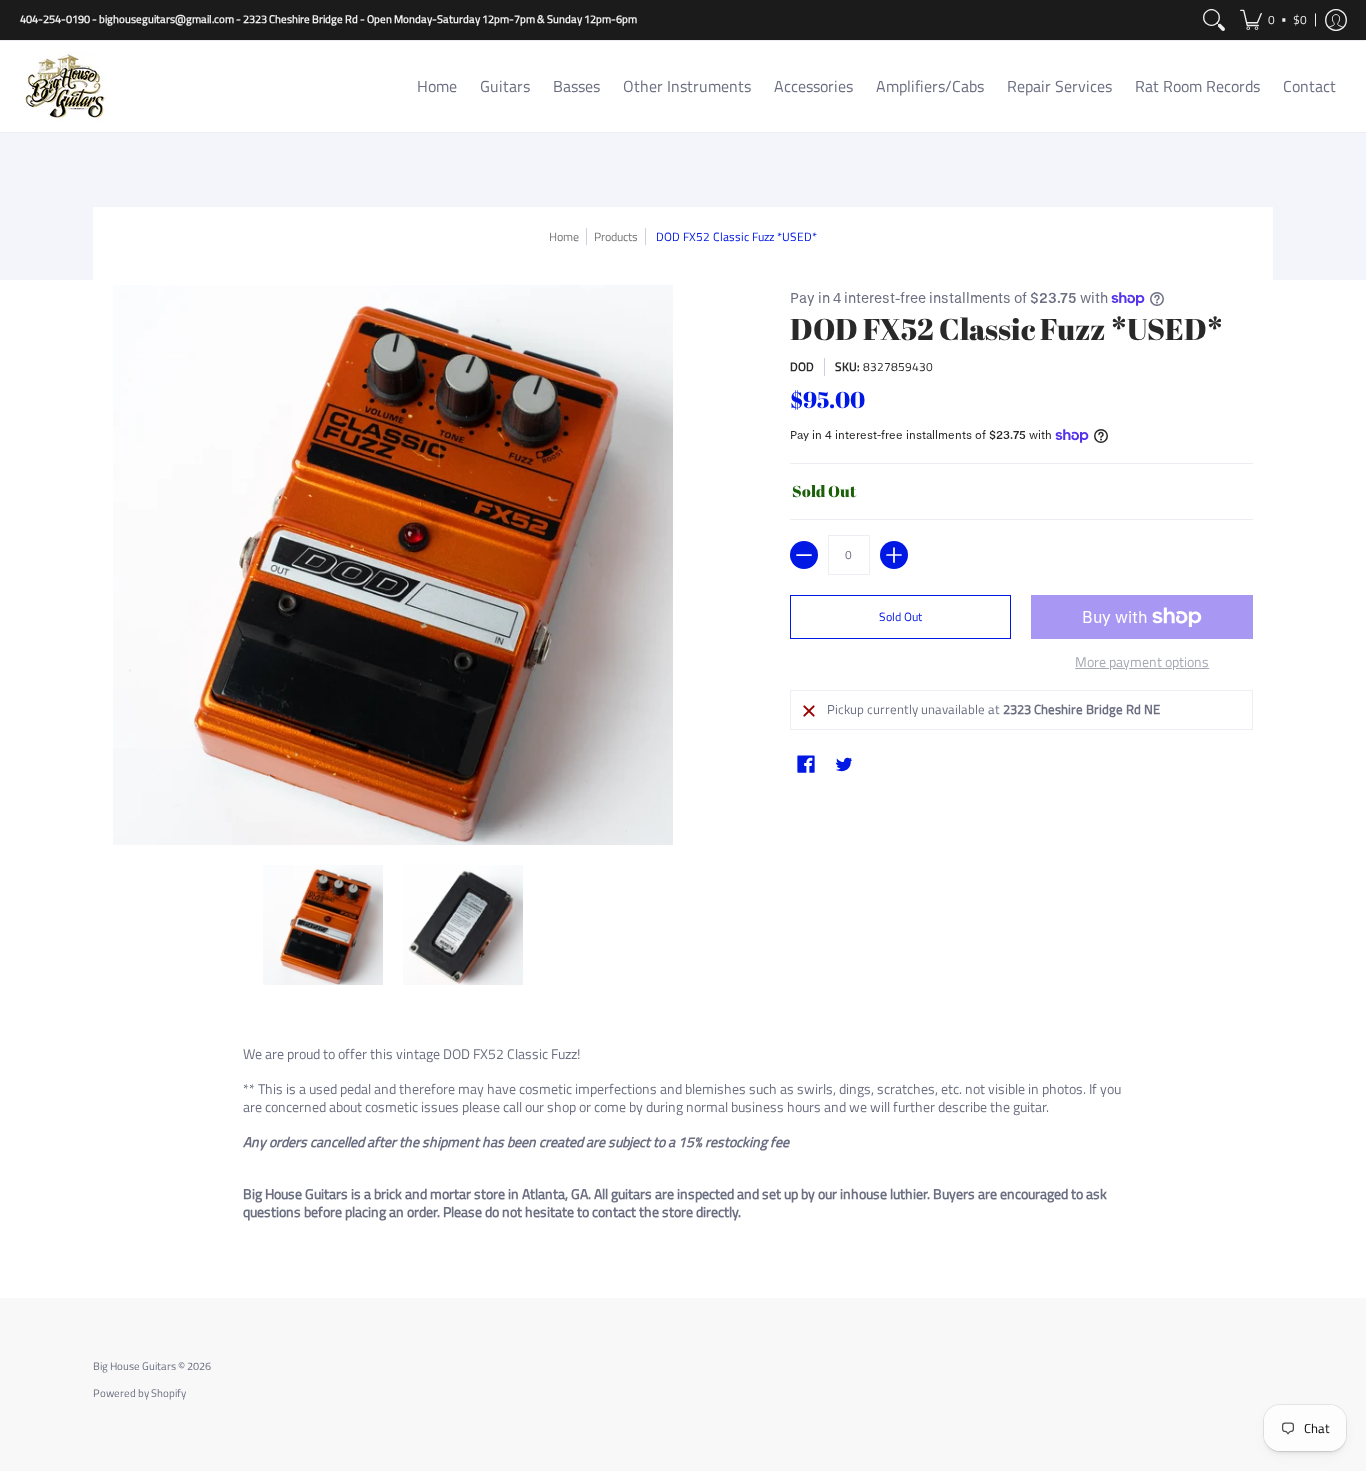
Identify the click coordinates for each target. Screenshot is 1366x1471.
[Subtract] (804, 555)
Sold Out (900, 616)
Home (564, 236)
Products (616, 236)
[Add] (894, 555)
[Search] (1214, 20)
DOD (802, 366)
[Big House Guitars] (65, 86)
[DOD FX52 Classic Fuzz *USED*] (323, 925)
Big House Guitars (134, 1366)
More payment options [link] (1142, 662)
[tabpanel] (683, 1136)
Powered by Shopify (139, 1393)
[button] (1273, 20)
